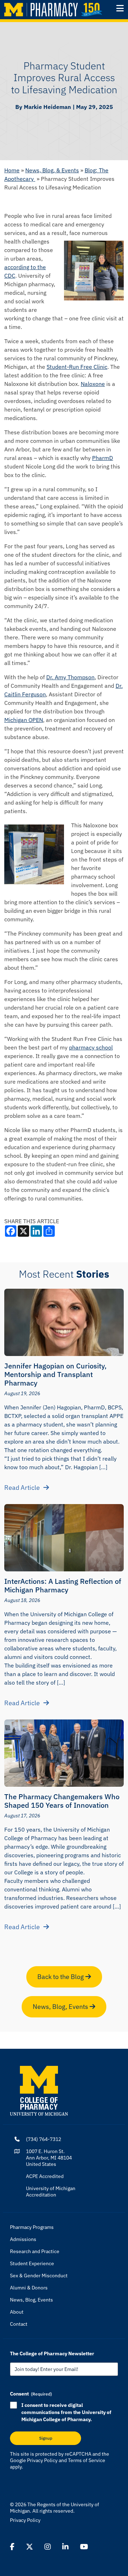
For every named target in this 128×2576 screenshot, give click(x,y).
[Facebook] (12, 2547)
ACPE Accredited (45, 2176)
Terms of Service (87, 2460)
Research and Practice (35, 2251)
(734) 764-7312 (44, 2139)
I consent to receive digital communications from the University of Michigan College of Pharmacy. (66, 2412)
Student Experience (32, 2263)
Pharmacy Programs (32, 2227)
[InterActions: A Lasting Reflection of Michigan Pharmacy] (64, 1538)
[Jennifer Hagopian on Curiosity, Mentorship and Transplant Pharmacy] (64, 1322)
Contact (19, 2324)
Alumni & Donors (29, 2288)
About (17, 2312)
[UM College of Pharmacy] (39, 2090)
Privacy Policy (42, 2460)
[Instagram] (48, 2547)
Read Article (22, 1488)
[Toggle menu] (120, 8)
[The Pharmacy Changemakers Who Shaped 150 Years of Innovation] (64, 1753)
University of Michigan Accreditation (51, 2192)
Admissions (23, 2239)
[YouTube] (84, 2547)
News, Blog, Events (61, 2007)
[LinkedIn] (65, 2547)
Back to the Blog (61, 1977)
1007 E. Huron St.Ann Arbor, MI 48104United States (49, 2158)
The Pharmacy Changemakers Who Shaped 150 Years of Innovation (62, 1801)
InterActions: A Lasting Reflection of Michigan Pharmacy (63, 1585)
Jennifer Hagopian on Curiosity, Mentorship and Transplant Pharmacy (55, 1374)
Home (12, 170)
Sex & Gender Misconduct (39, 2276)
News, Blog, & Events (52, 170)
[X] (30, 2547)
